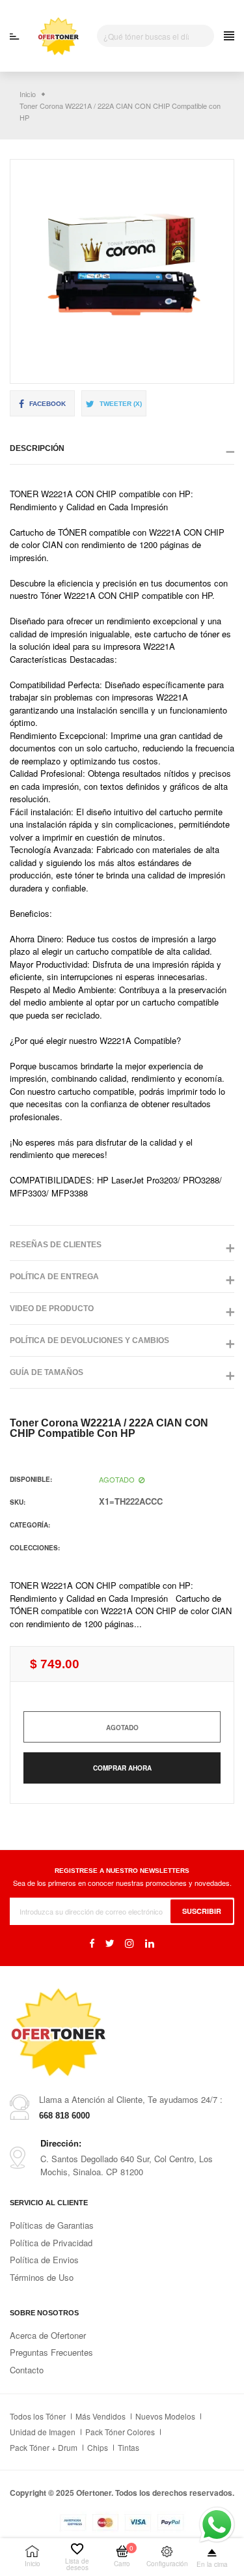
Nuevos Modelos (165, 2416)
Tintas (129, 2447)
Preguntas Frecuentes (51, 2352)
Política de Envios (44, 2260)
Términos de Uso (42, 2277)
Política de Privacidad (51, 2243)
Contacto (27, 2370)
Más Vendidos (101, 2416)
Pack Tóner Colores (120, 2432)
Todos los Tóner (38, 2416)
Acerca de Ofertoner (48, 2335)
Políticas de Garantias (52, 2225)
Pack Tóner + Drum (44, 2447)
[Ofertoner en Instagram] (129, 1943)
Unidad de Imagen (43, 2432)
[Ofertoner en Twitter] (110, 1943)
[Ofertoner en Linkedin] (150, 1943)
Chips (98, 2447)
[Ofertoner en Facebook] (92, 1943)
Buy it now (122, 1768)
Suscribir (202, 1911)
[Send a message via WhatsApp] (217, 2525)
